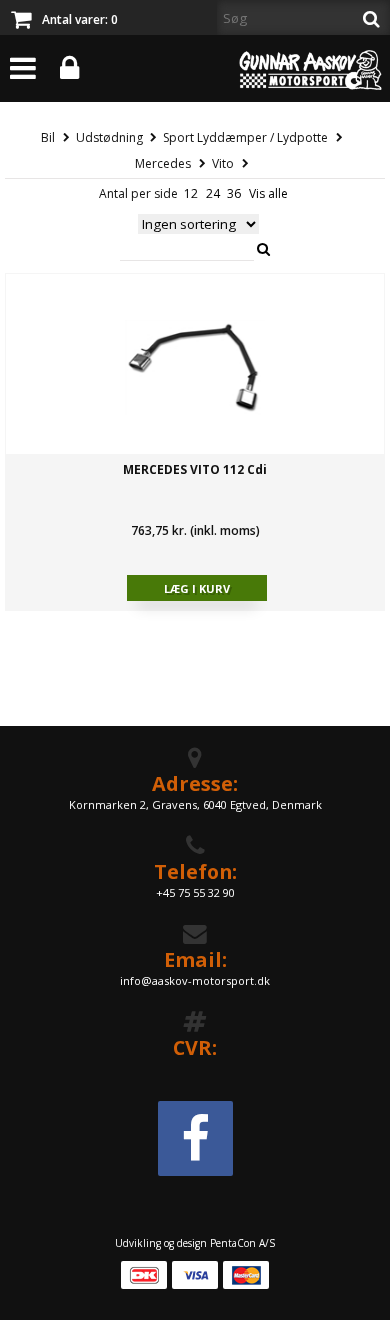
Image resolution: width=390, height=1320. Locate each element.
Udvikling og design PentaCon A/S (195, 1243)
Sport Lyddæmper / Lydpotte (245, 137)
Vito (223, 163)
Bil (48, 137)
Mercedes (163, 163)
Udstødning (109, 137)
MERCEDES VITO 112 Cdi (195, 469)
